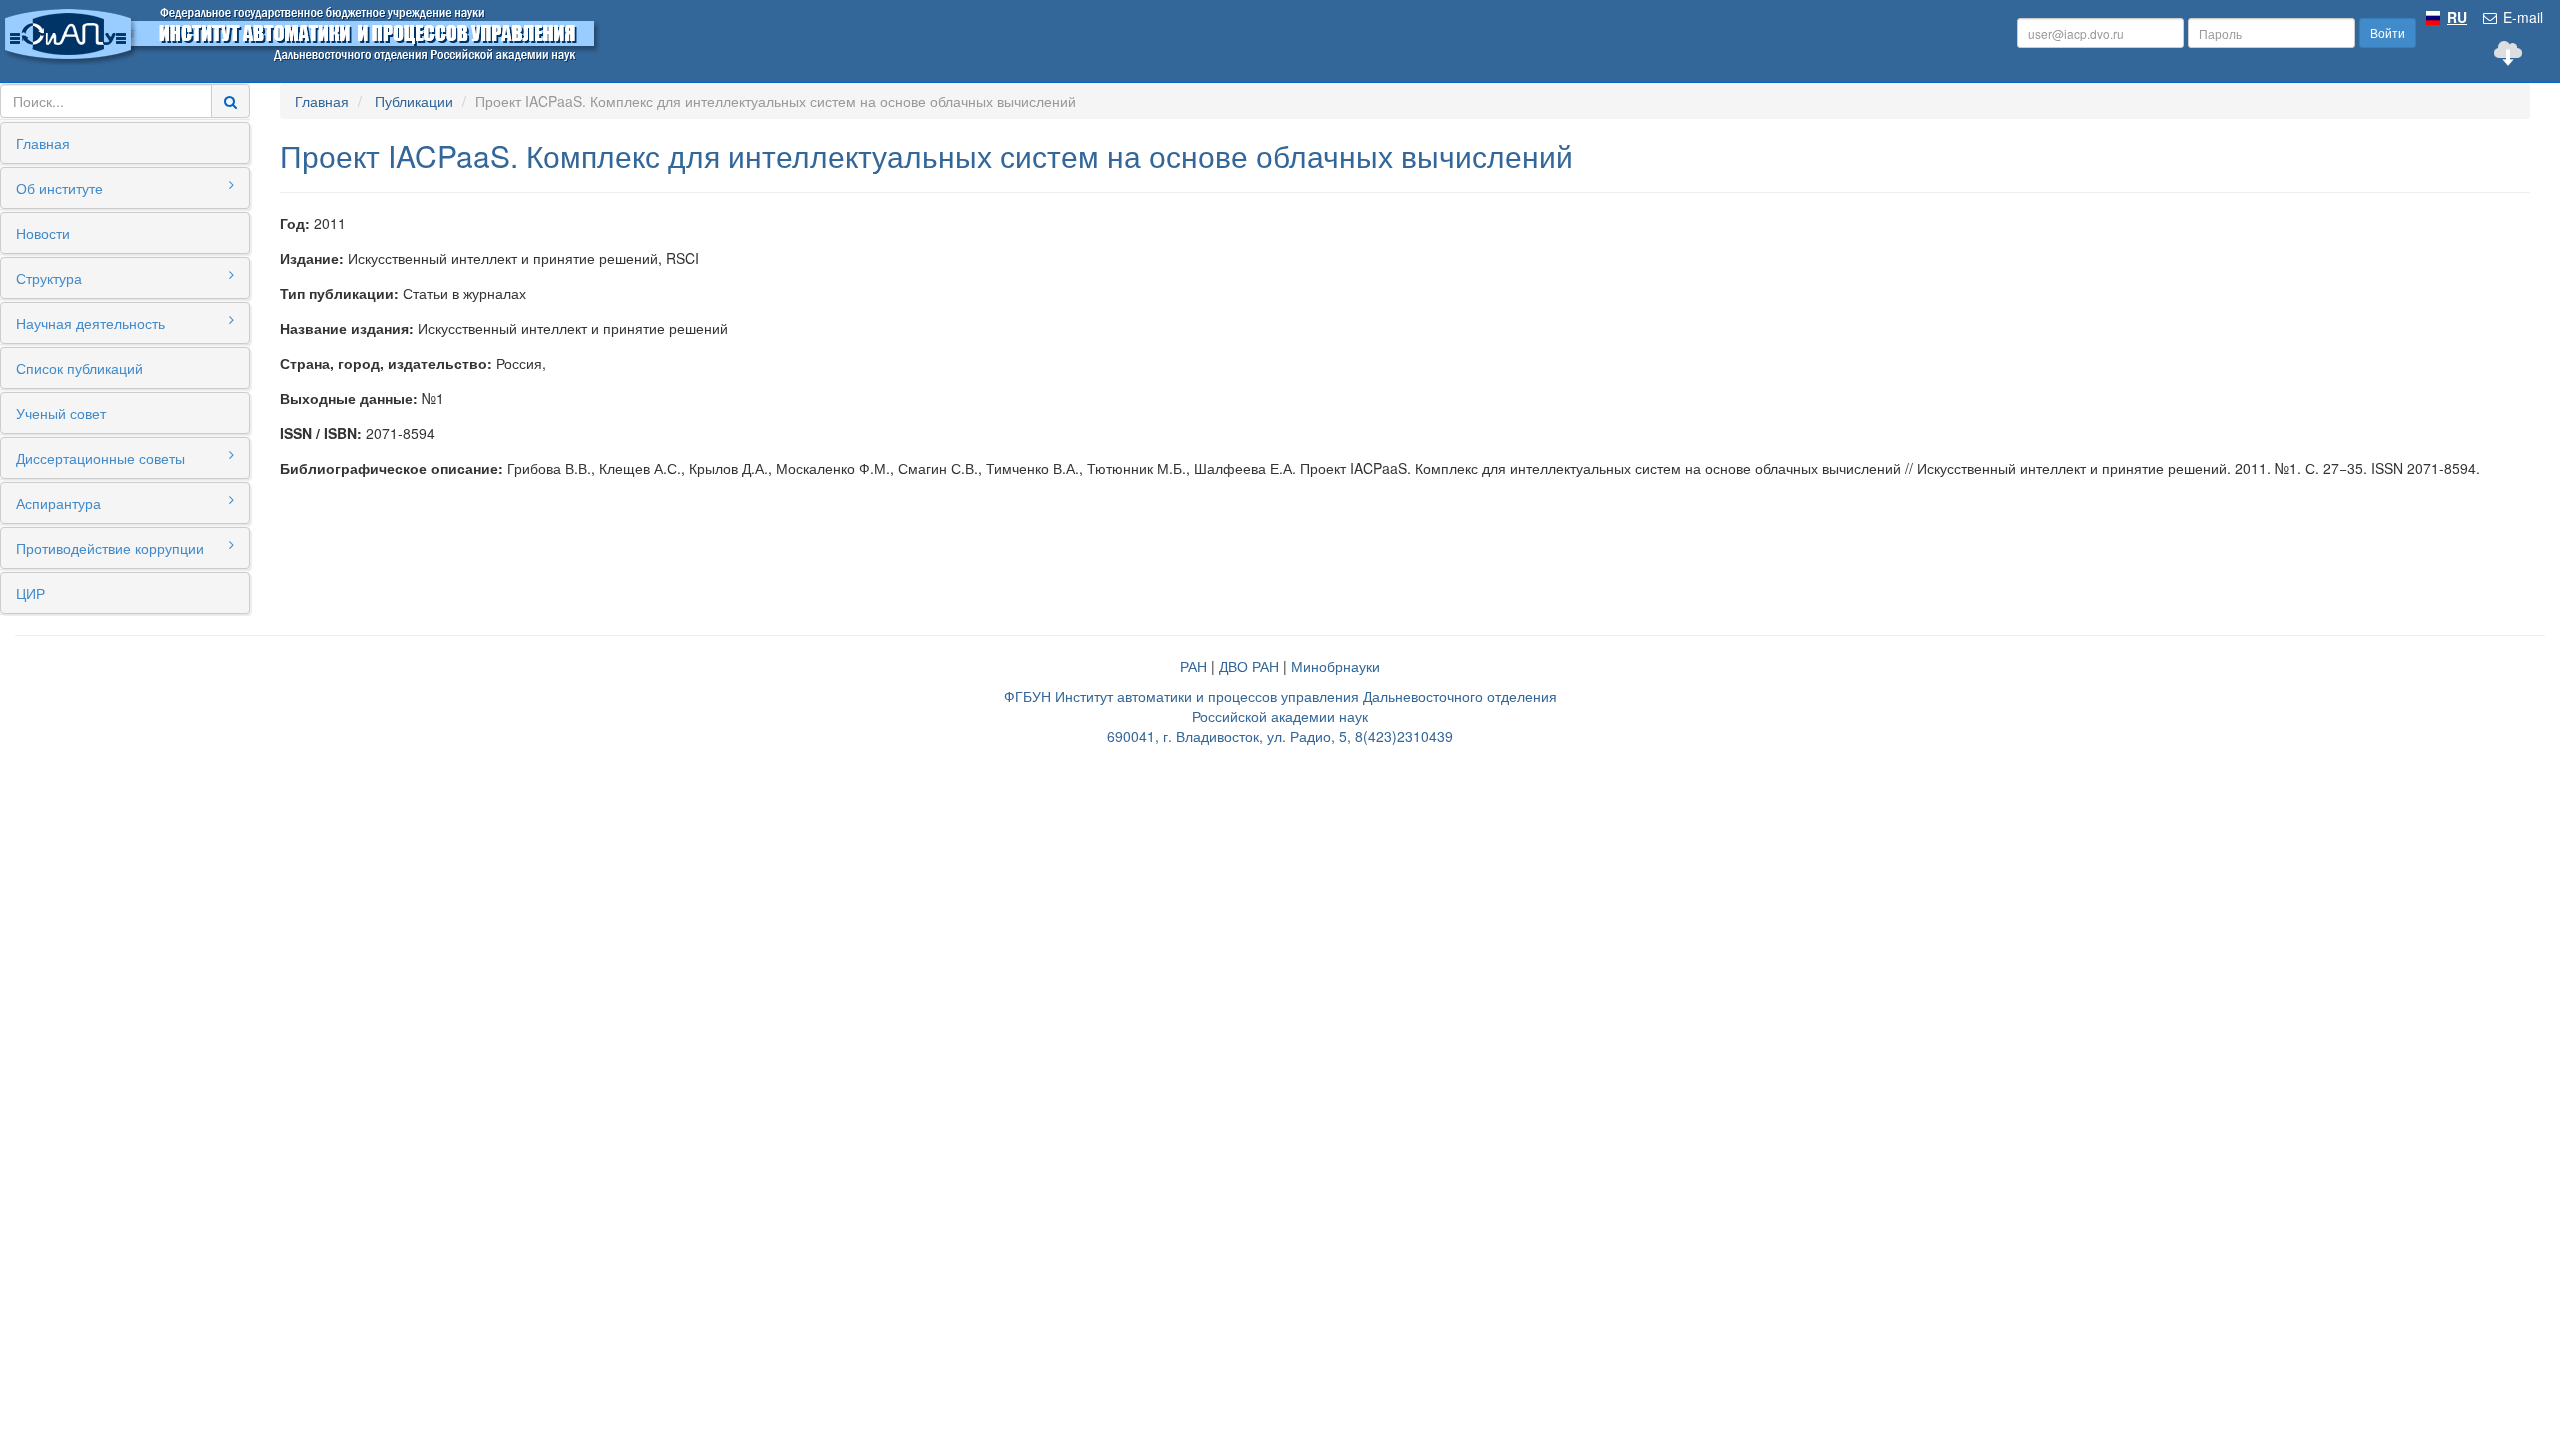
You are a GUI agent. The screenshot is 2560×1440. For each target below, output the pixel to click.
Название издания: (347, 328)
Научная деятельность (90, 323)
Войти (2387, 32)
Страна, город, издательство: (386, 363)
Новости (43, 233)
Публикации (414, 101)
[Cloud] (2508, 53)
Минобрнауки (1335, 666)
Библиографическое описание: (391, 468)
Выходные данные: (349, 398)
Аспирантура (58, 503)
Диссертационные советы (100, 458)
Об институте (59, 188)
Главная (43, 143)
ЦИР (30, 593)
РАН (1193, 666)
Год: (295, 223)
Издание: (312, 258)
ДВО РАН (1249, 666)
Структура (49, 278)
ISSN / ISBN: (321, 433)
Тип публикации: (339, 293)
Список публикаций (79, 368)
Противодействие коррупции (110, 548)
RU (2457, 17)
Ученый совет (61, 413)
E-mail (2521, 17)
